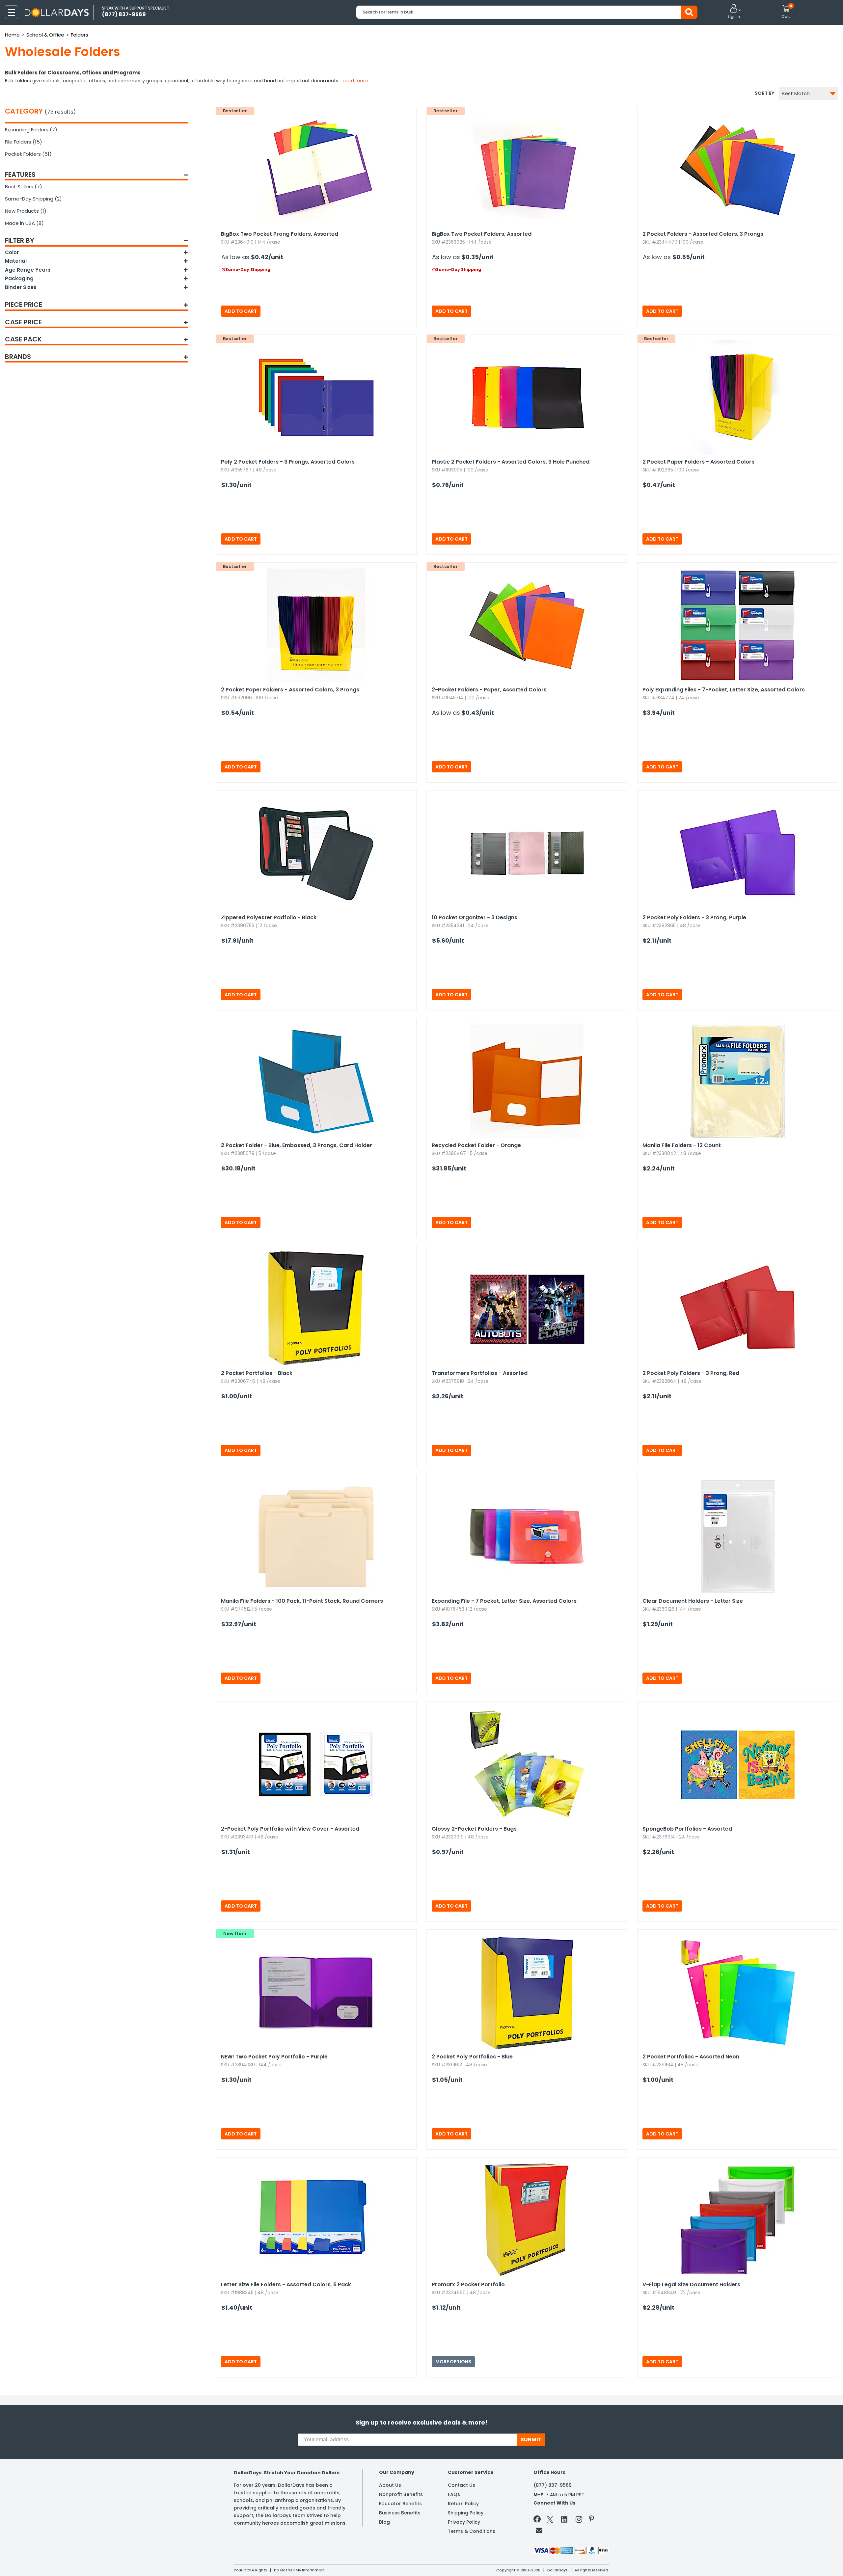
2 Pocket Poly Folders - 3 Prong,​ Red (691, 1373)
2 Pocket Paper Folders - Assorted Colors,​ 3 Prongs (290, 690)
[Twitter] (550, 2521)
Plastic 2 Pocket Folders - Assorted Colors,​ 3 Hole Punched (511, 462)
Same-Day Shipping (33, 199)
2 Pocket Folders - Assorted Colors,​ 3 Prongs (703, 234)
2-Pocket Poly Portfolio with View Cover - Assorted (290, 1829)
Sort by (764, 93)
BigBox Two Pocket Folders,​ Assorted (482, 234)
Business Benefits (400, 2513)
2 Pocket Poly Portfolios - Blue (472, 2057)
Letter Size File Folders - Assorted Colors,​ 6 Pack (286, 2284)
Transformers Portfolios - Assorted (480, 1373)
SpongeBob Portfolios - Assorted (687, 1829)
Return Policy (463, 2504)
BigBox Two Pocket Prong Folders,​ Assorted (280, 234)
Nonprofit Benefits (401, 2494)
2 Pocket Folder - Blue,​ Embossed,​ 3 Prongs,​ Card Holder (297, 1145)
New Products (26, 211)
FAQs (454, 2494)
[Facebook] (538, 2520)
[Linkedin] (564, 2519)
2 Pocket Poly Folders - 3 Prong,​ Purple (694, 917)
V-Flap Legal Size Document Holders (691, 2284)
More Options (453, 2362)
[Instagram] (579, 2521)
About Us (390, 2485)
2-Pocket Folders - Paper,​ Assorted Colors (489, 690)
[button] (734, 12)
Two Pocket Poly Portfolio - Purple (274, 2057)
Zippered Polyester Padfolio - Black (269, 917)
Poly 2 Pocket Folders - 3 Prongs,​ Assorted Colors (288, 462)
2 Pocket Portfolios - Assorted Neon (691, 2057)
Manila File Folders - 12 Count (682, 1145)
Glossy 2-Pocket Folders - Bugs (474, 1829)
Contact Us (462, 2485)
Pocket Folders (28, 154)
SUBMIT (531, 2440)
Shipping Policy (466, 2513)
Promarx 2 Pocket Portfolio (468, 2284)
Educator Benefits (400, 2504)
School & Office (45, 35)
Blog (384, 2522)
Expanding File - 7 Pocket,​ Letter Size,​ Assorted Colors (504, 1601)
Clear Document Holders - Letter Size (693, 1601)
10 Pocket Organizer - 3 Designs (475, 917)
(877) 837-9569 (553, 2485)
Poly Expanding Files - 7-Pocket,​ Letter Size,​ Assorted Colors (724, 690)
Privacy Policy (464, 2522)
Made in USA (24, 223)
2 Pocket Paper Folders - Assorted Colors (698, 462)
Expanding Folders (31, 130)
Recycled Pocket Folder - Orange (476, 1145)
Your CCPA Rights (250, 2570)
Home (12, 35)
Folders (80, 35)
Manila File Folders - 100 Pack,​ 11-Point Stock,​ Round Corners (302, 1601)
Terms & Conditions (472, 2531)
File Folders (24, 142)
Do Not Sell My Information (299, 2570)
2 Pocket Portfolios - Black (257, 1373)
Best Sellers (24, 187)
